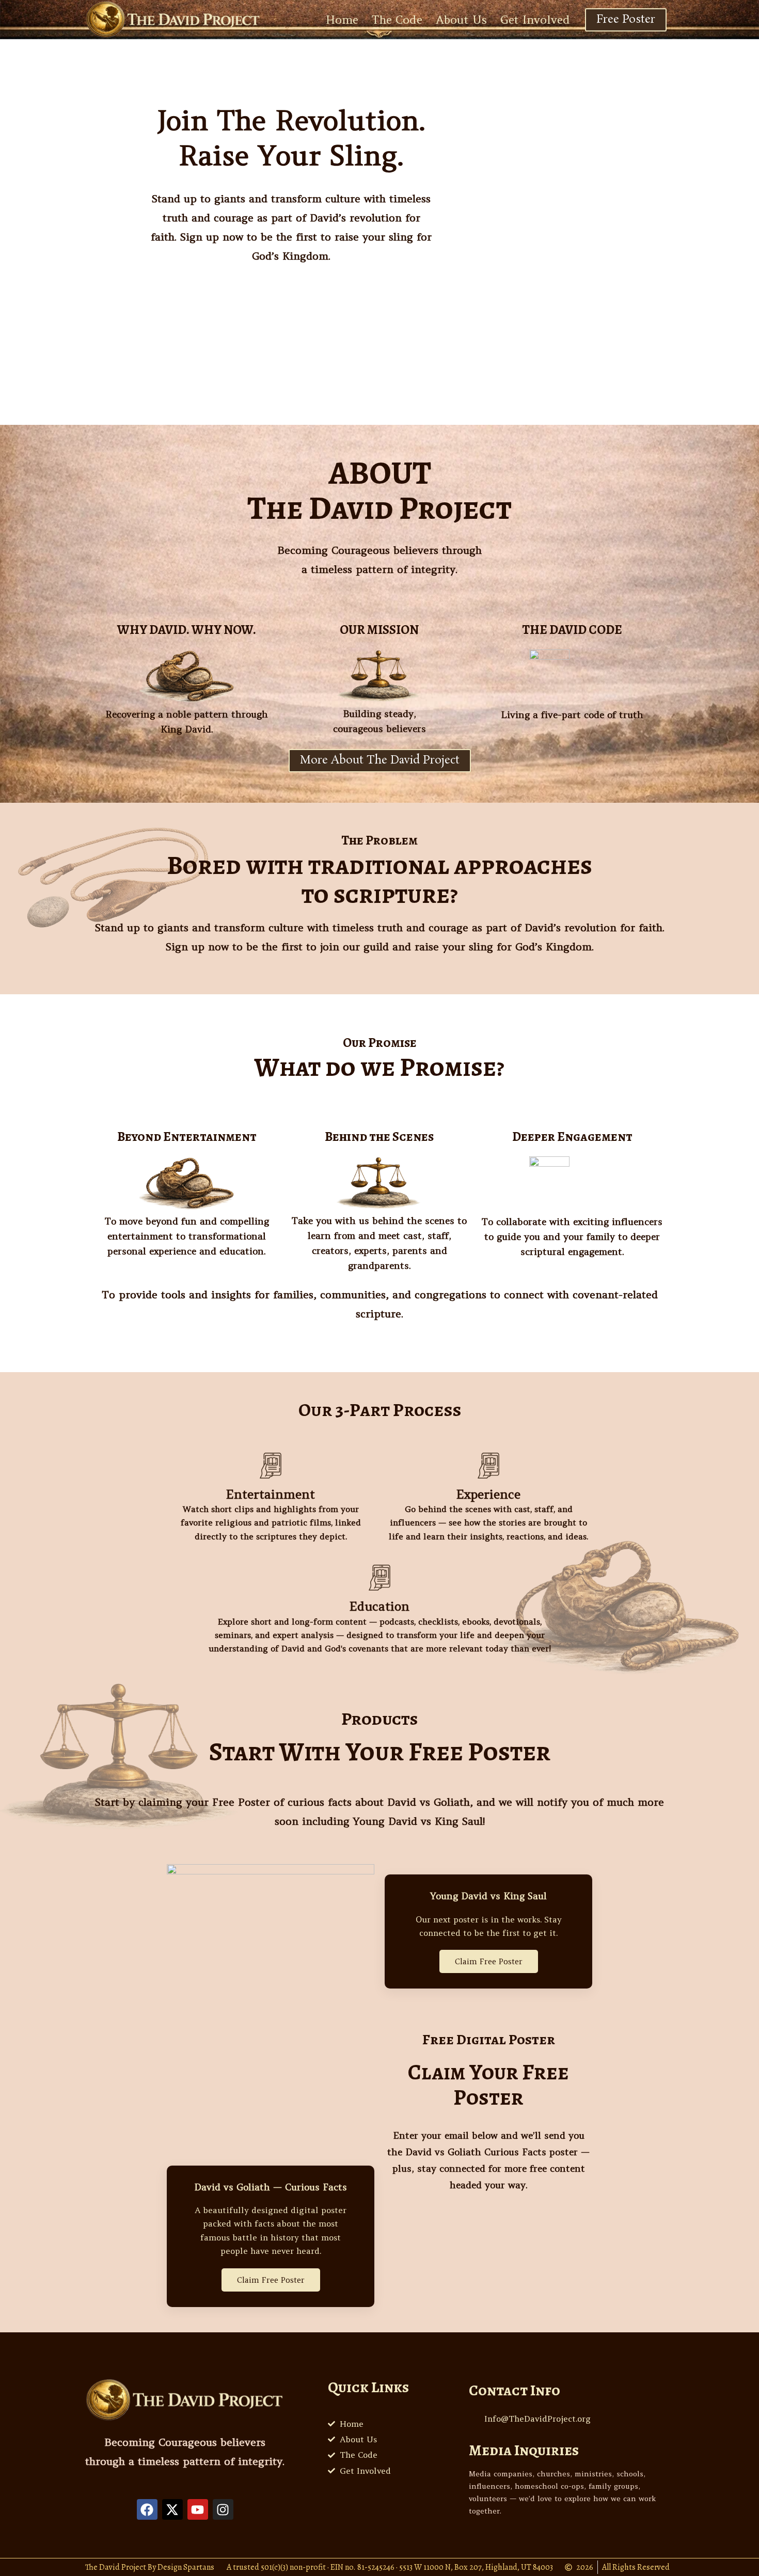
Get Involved (535, 20)
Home (342, 20)
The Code (397, 20)
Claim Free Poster (271, 2280)
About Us (461, 20)
